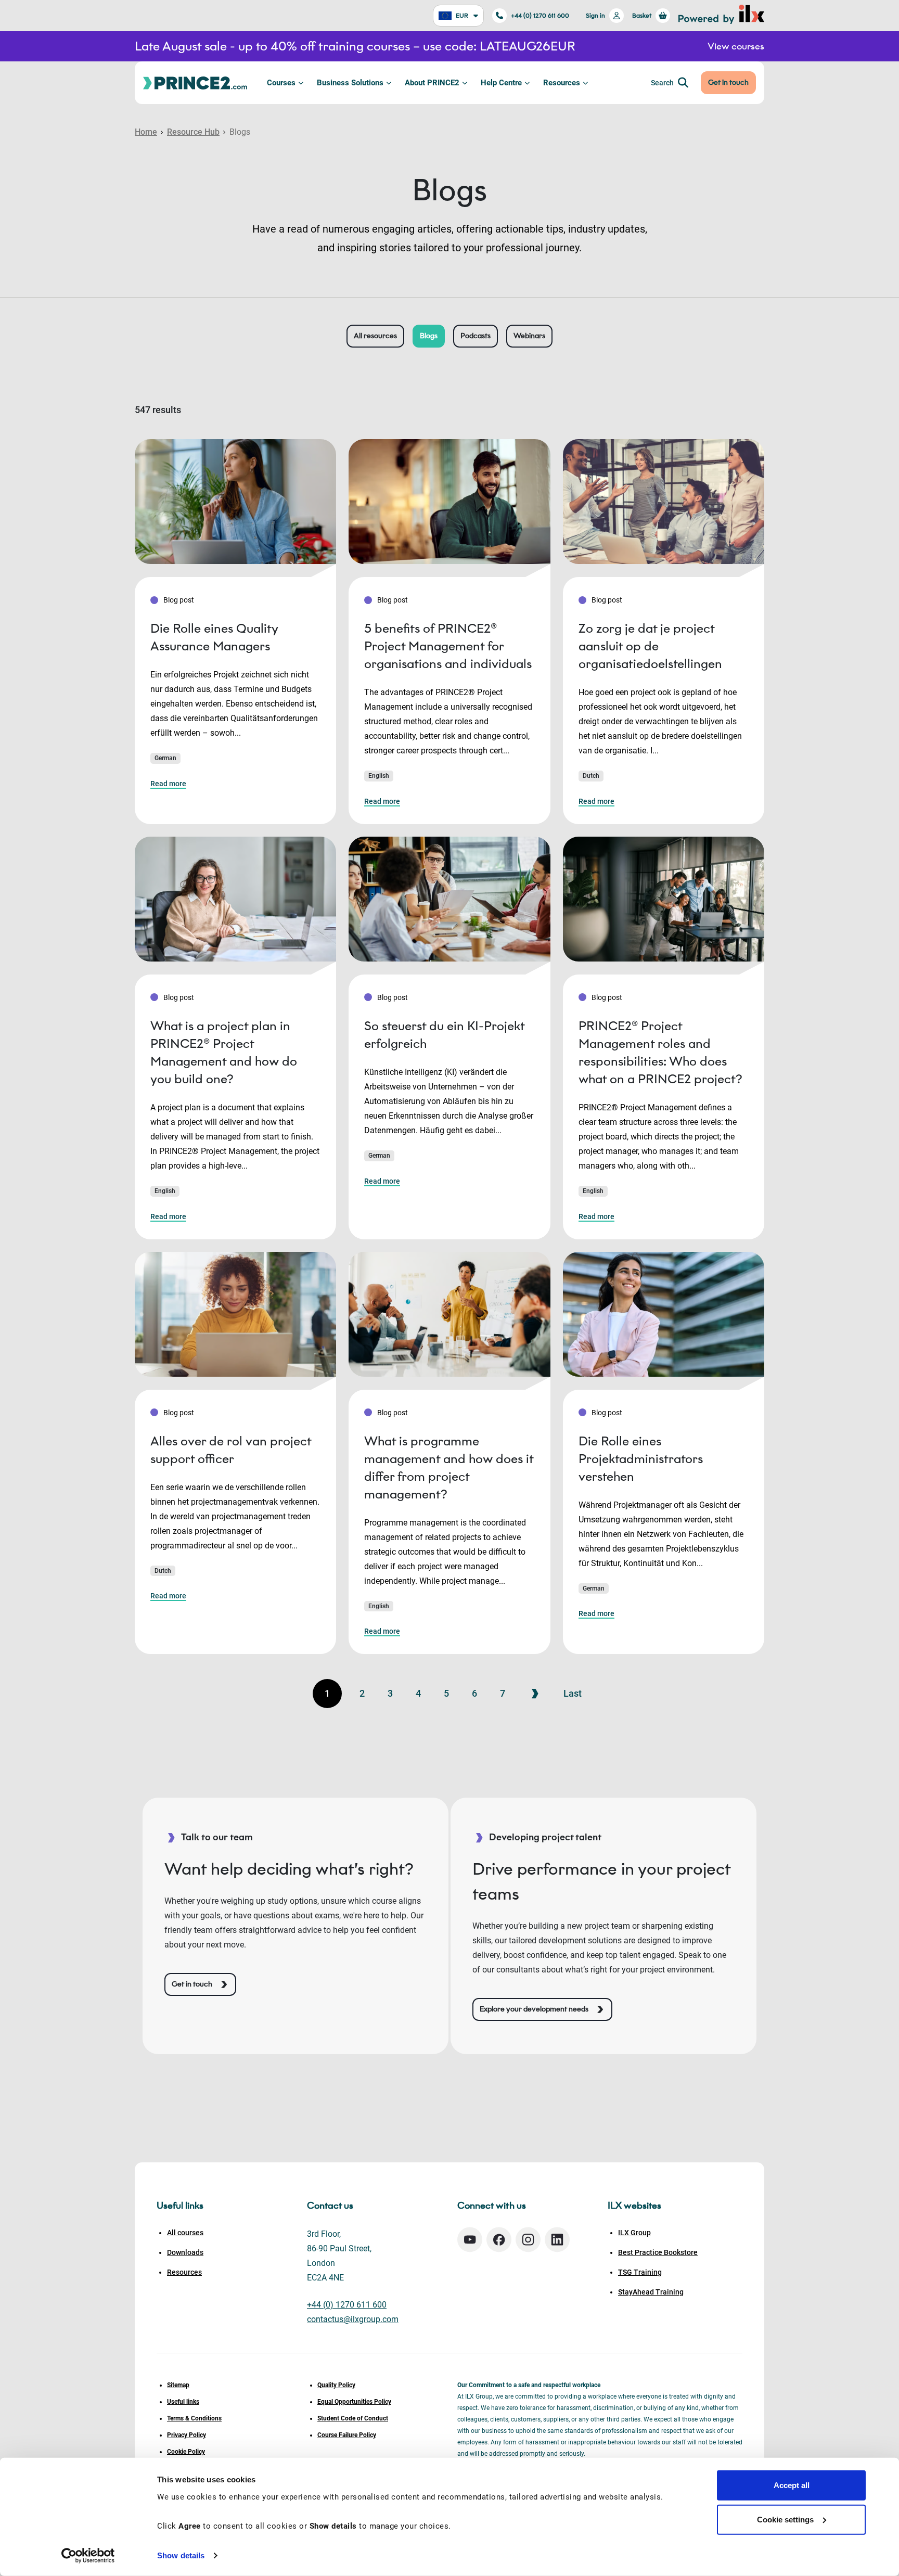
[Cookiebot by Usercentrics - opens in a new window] (88, 2556)
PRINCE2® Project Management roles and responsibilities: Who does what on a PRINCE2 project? (660, 1052)
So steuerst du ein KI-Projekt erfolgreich (444, 1035)
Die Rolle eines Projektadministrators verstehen (641, 1459)
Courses (281, 83)
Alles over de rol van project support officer (231, 1450)
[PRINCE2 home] (195, 82)
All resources (375, 336)
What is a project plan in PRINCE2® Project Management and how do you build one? (224, 1052)
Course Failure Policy (347, 2435)
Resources (562, 83)
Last (573, 1693)
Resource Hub (193, 132)
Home (146, 132)
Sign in (595, 15)
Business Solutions (350, 83)
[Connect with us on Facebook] (499, 2240)
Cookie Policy (186, 2452)
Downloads (185, 2252)
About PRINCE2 (432, 83)
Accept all (792, 2485)
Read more (168, 784)
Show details (181, 2555)
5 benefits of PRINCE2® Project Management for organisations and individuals (448, 646)
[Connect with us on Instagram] (528, 2240)
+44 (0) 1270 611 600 (540, 15)
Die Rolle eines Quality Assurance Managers (214, 637)
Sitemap (178, 2385)
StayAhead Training (651, 2292)
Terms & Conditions (194, 2418)
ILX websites (634, 2206)
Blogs (429, 336)
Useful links (183, 2402)
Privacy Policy (187, 2435)
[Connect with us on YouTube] (470, 2240)
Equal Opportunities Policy (354, 2402)
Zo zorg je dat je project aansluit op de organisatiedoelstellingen (650, 646)
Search (662, 83)
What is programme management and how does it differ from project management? (449, 1468)
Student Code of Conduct (353, 2418)
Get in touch (728, 82)
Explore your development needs (534, 2009)
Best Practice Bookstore (658, 2252)
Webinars (529, 336)
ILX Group (634, 2233)
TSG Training (640, 2272)
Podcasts (476, 336)
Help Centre (501, 83)
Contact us (330, 2206)
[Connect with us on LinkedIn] (557, 2240)
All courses (185, 2233)
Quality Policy (336, 2385)
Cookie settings (785, 2519)
